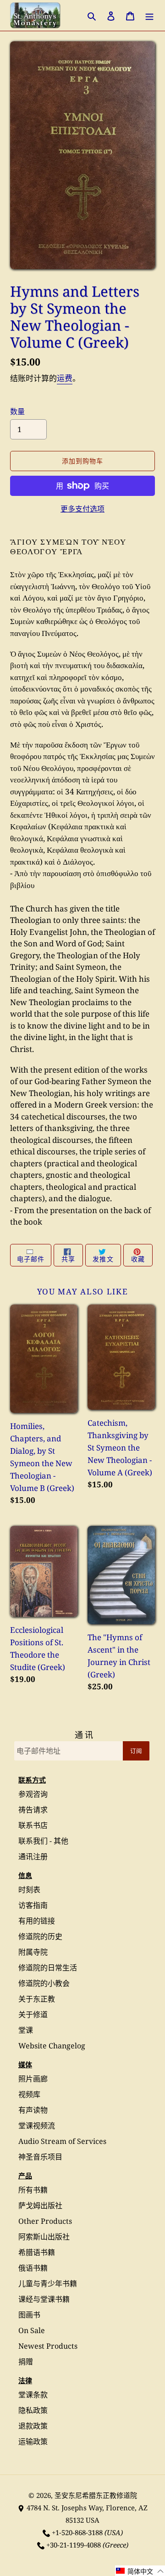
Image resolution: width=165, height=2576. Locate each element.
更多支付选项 (82, 509)
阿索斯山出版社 (44, 2237)
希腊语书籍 (37, 2252)
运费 (65, 378)
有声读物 (33, 2110)
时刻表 (29, 1890)
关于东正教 (37, 1999)
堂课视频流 (37, 2126)
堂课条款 (33, 2395)
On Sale (32, 2330)
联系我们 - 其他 (43, 1841)
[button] (140, 2571)
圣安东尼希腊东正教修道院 (96, 2495)
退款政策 (33, 2426)
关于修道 (33, 2014)
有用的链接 (37, 1921)
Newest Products (48, 2346)
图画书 (29, 2315)
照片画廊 (33, 2079)
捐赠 (26, 2362)
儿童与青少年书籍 (48, 2284)
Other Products (45, 2221)
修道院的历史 (40, 1936)
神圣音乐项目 (40, 2157)
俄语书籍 (33, 2268)
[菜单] (149, 15)
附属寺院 (33, 1952)
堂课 (26, 2030)
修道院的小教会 (44, 1983)
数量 (17, 411)
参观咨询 (33, 1794)
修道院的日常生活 (48, 1968)
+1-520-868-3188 (77, 2532)
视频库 (29, 2094)
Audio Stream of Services (62, 2141)
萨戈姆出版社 (40, 2205)
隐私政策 (33, 2410)
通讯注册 (33, 1856)
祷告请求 (33, 1810)
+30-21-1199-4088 (74, 2545)
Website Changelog (52, 2046)
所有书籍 (33, 2190)
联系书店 (33, 1825)
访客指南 (33, 1905)
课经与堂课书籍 (44, 2299)
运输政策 (33, 2441)
